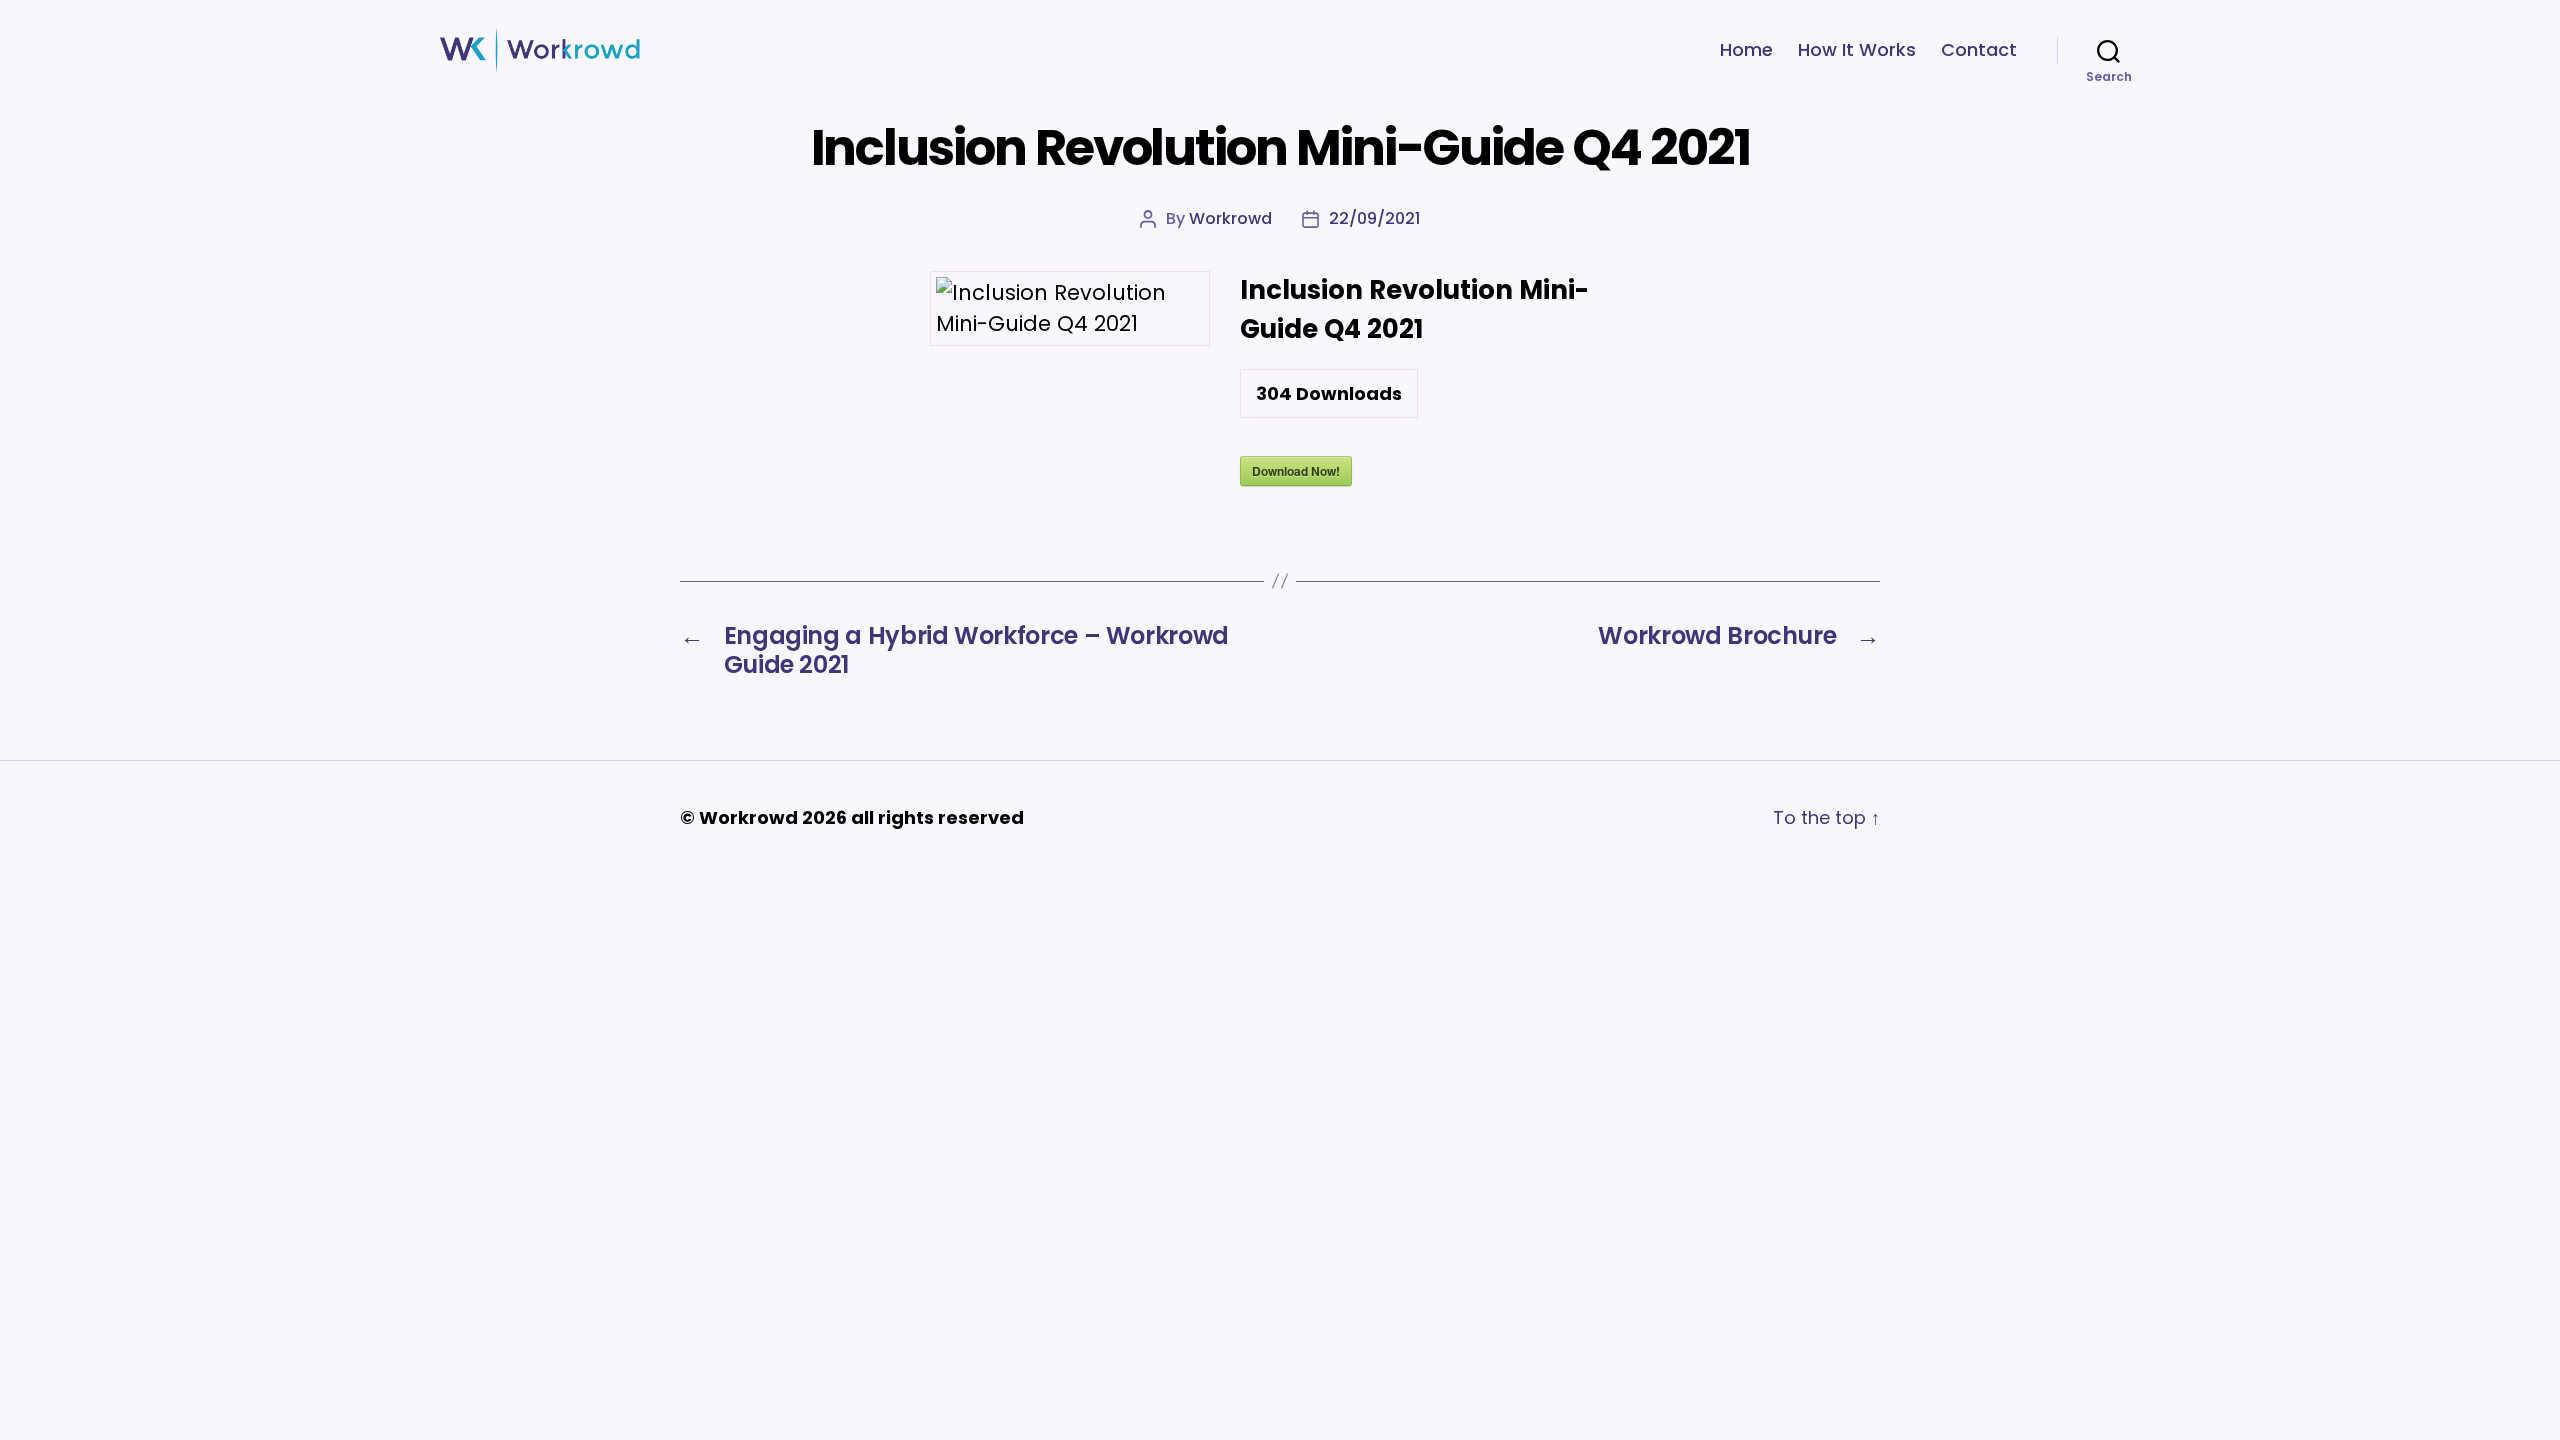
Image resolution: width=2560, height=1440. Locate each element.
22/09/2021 (1374, 218)
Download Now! (1296, 471)
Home (1746, 50)
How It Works (1857, 50)
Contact (1979, 50)
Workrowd (1230, 218)
